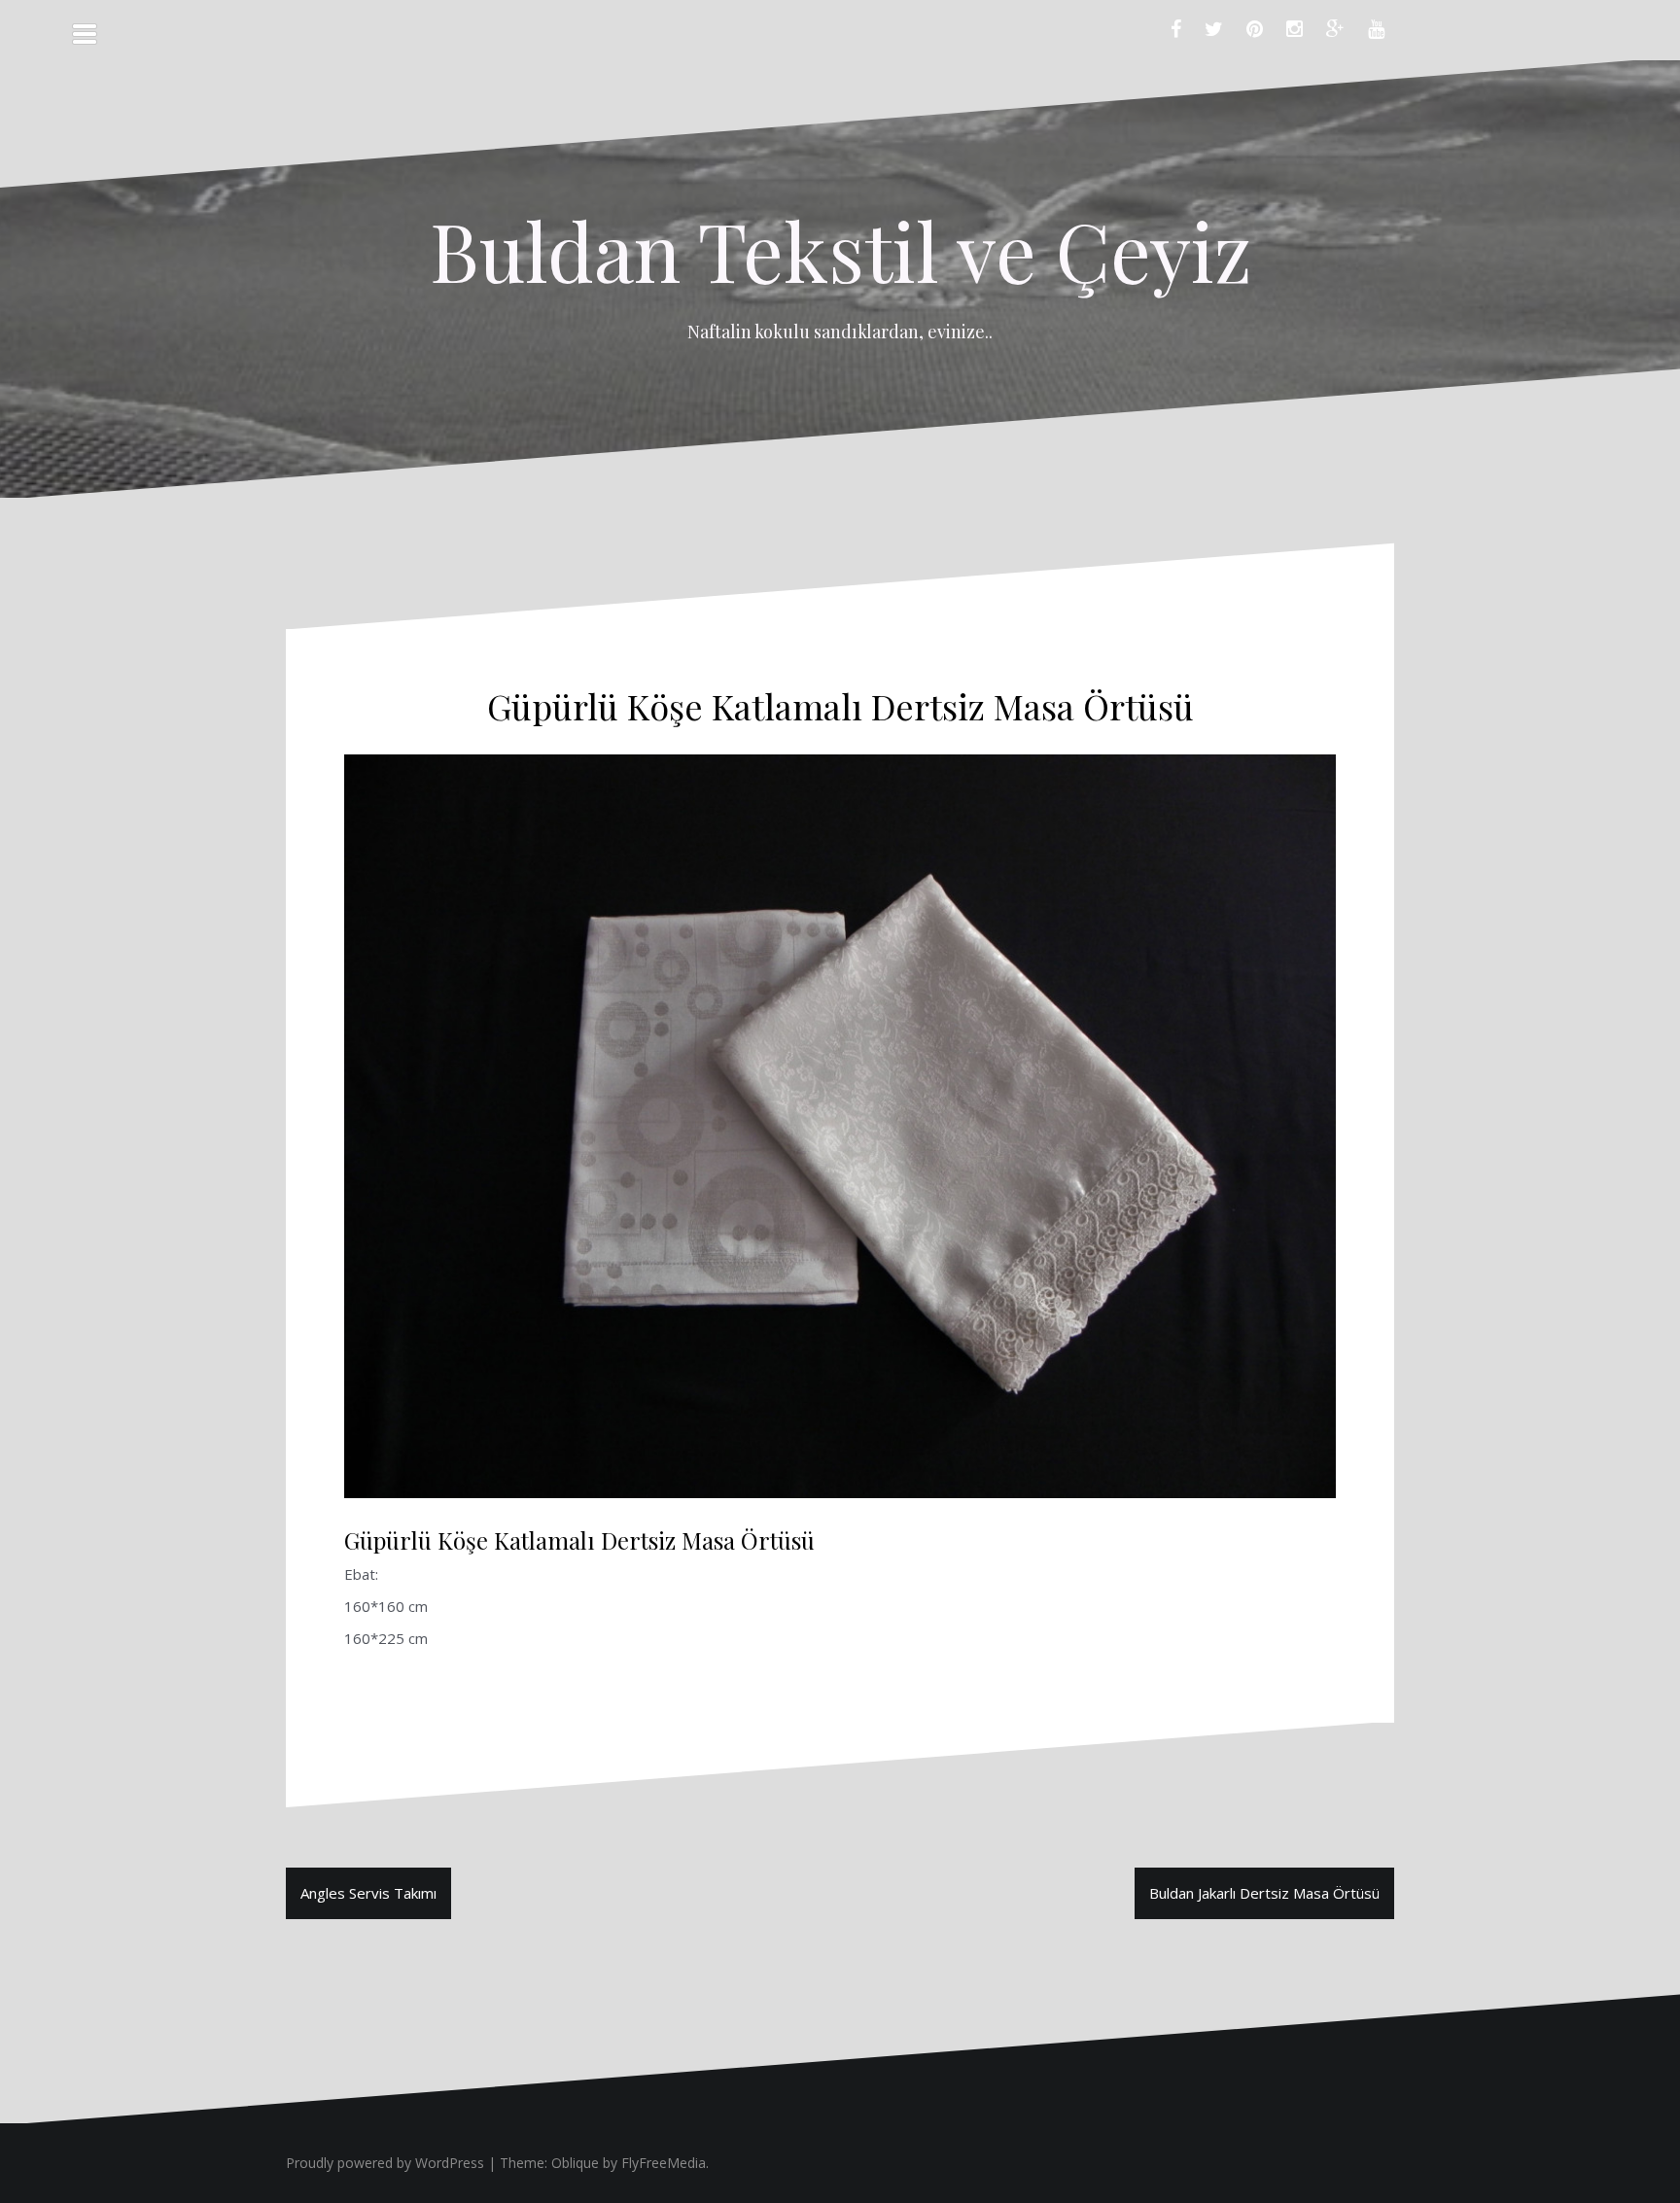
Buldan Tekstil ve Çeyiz (840, 250)
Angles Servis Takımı (368, 1893)
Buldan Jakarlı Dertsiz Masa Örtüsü (1264, 1893)
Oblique (575, 2163)
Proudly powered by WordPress (385, 2163)
